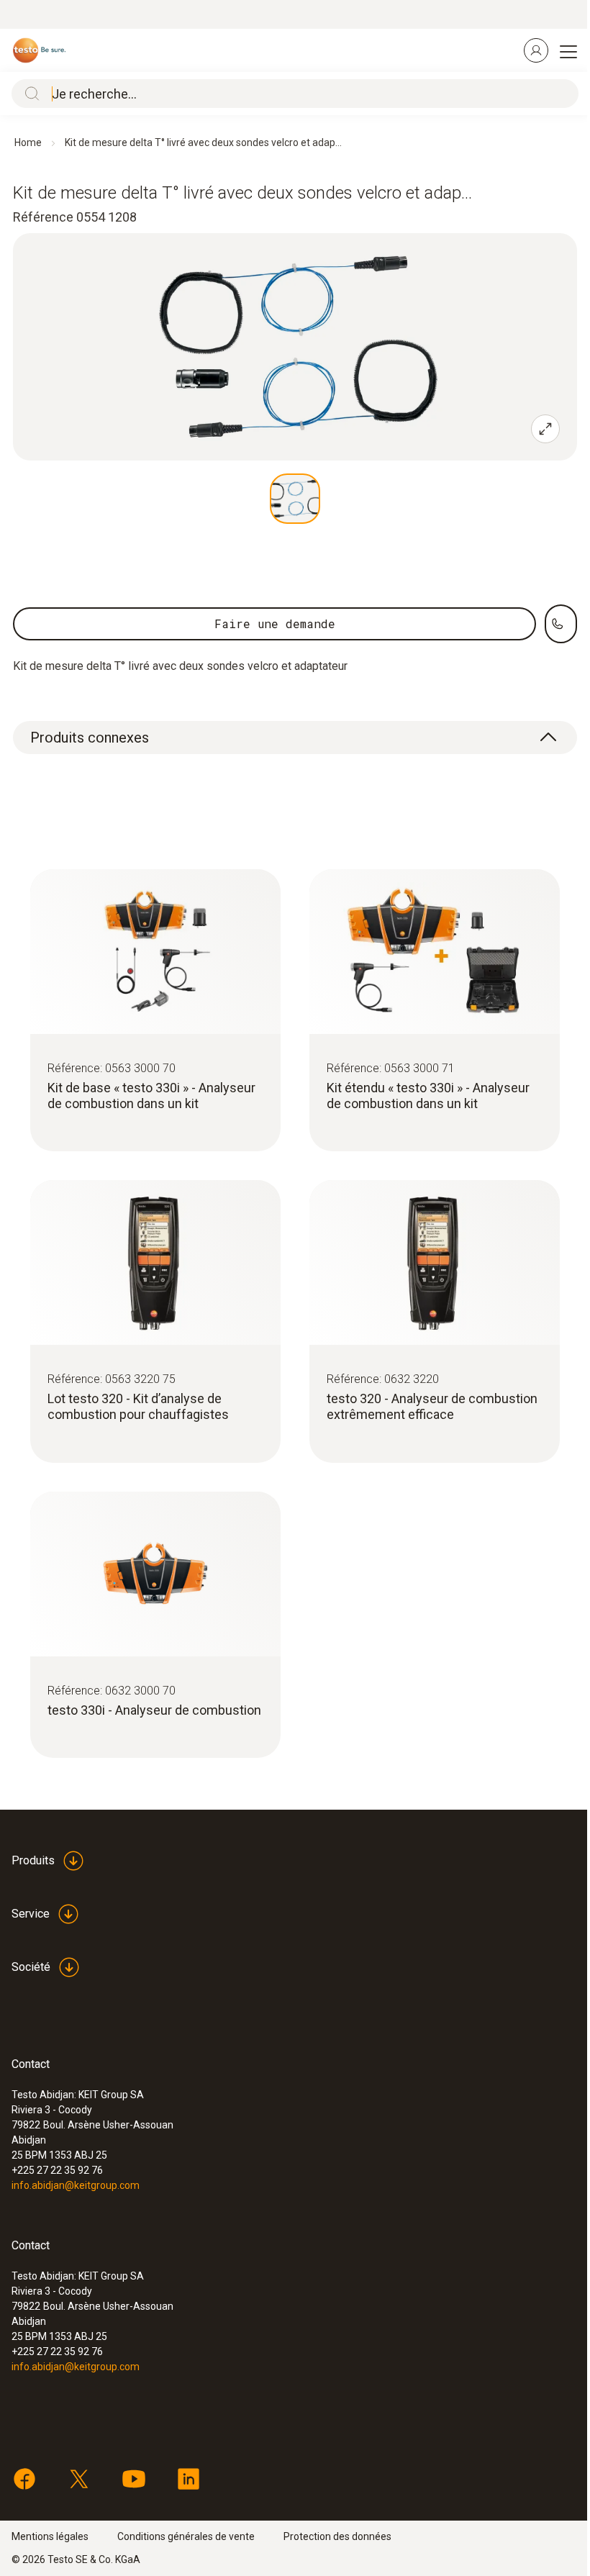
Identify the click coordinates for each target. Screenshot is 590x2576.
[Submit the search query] (29, 94)
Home (28, 142)
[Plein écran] (545, 429)
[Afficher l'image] (295, 499)
